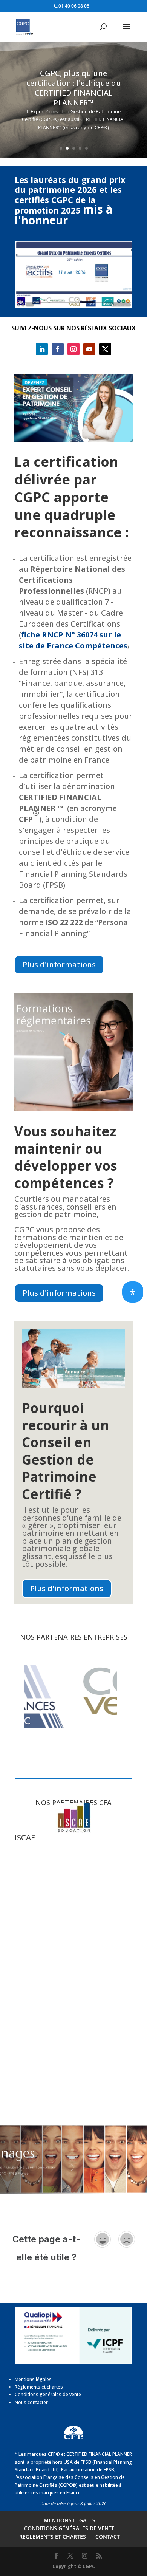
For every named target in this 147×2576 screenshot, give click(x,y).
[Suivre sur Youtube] (89, 349)
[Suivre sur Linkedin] (42, 349)
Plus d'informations (59, 965)
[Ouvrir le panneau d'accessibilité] (133, 1292)
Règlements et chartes (39, 2387)
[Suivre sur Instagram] (73, 349)
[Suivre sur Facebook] (58, 349)
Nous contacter (31, 2402)
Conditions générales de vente (48, 2394)
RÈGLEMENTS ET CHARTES (53, 2537)
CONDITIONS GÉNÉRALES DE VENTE (69, 2528)
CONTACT (108, 2537)
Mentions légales (33, 2379)
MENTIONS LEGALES (70, 2520)
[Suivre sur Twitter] (105, 349)
